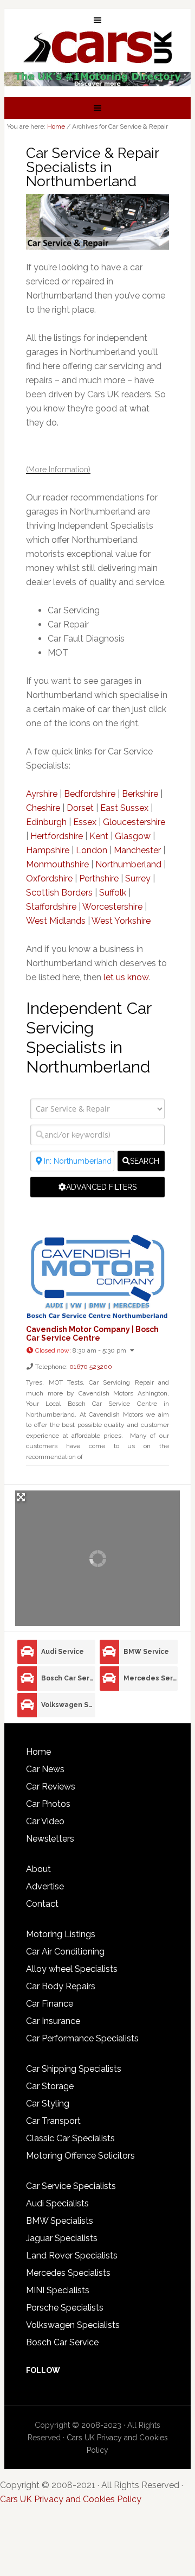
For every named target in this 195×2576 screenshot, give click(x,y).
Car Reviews (51, 1787)
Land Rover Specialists (72, 2255)
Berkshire (140, 794)
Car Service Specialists (71, 2186)
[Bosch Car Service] (27, 1679)
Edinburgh (46, 822)
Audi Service (63, 1652)
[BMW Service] (109, 1652)
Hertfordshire (57, 836)
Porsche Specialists (65, 2308)
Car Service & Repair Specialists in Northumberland (92, 167)
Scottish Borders (59, 893)
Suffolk (113, 893)
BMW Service (146, 1652)
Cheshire (43, 808)
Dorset (80, 808)
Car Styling (48, 2104)
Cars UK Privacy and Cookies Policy (71, 2499)
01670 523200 (91, 1367)
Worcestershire (112, 907)
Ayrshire (42, 794)
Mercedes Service (151, 1678)
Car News (45, 1769)
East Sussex (124, 808)
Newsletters (50, 1839)
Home (38, 1752)
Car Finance (50, 2004)
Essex (85, 822)
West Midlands (56, 921)
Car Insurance (53, 2021)
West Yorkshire (121, 921)
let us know (126, 977)
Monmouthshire (57, 864)
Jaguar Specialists (62, 2238)
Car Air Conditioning (65, 1952)
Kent (99, 836)
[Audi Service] (27, 1652)
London (92, 850)
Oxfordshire (49, 878)
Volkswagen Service (68, 1705)
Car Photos (48, 1804)
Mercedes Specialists (68, 2273)
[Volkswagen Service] (27, 1705)
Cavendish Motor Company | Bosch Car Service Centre (92, 1334)
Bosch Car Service (68, 1678)
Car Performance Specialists (82, 2038)
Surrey (138, 878)
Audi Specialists (57, 2203)
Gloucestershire (134, 822)
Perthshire (99, 878)
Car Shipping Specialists (74, 2069)
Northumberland (128, 864)
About (38, 1869)
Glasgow (133, 836)
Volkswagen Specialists (73, 2325)
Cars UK (97, 47)
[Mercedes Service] (109, 1679)
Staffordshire (51, 907)
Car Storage (50, 2086)
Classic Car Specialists (70, 2138)
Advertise (45, 1886)
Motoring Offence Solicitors (80, 2156)
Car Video (45, 1821)
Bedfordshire (90, 794)
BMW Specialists (60, 2221)
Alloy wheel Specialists (72, 1969)
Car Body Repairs (61, 1986)
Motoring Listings (61, 1934)
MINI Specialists (58, 2290)
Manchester (137, 850)
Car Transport (53, 2121)
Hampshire (48, 850)
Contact (42, 1904)
